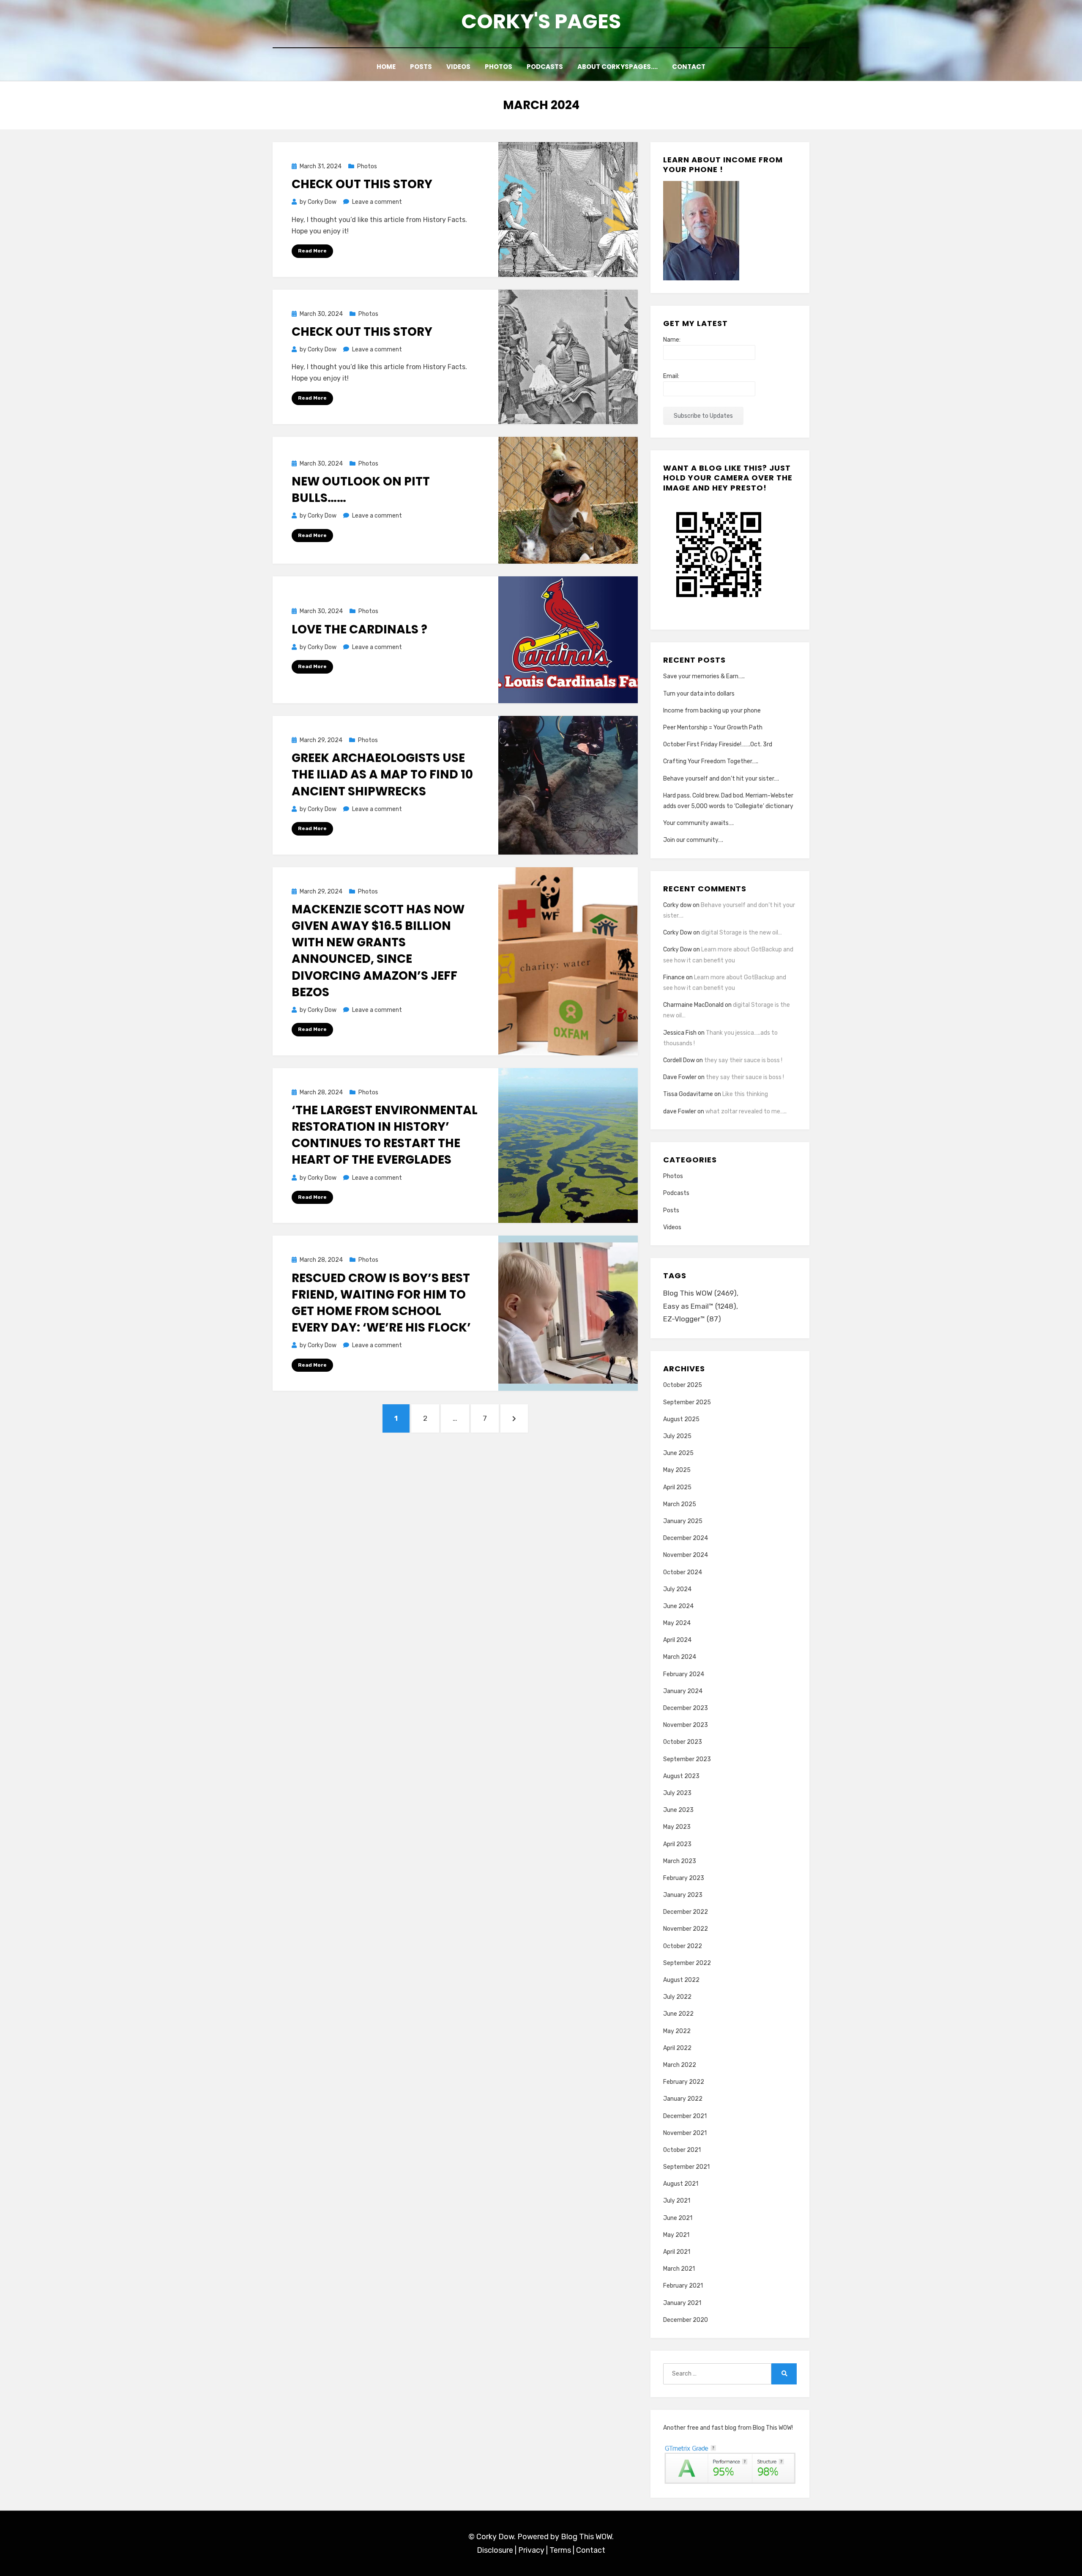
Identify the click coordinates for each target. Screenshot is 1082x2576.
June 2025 (678, 1453)
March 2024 (680, 1657)
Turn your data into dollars (699, 694)
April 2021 (677, 2252)
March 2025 (680, 1504)
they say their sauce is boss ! (743, 1060)
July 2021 (677, 2201)
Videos (458, 67)
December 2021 (685, 2116)
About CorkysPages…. (618, 67)
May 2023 (677, 1827)
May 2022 (677, 2031)
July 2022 (677, 1997)
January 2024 (683, 1691)
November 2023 (686, 1725)
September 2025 (687, 1402)
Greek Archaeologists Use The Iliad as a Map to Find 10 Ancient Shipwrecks (382, 774)
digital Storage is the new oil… (742, 933)
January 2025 (683, 1521)
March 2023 (680, 1861)
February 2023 (684, 1878)
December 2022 (686, 1912)
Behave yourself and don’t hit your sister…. (721, 779)
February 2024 (684, 1674)
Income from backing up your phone (712, 711)
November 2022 (686, 1929)
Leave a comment (377, 202)
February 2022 (684, 2082)
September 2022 (687, 1963)
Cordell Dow (679, 1060)
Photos (499, 67)
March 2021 (679, 2269)
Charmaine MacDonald (693, 1005)
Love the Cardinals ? (359, 629)
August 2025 (681, 1419)
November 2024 (686, 1555)
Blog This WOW (700, 1293)
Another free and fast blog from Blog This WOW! (728, 2428)
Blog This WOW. (587, 2537)
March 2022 (680, 2065)
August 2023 (681, 1776)
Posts (421, 67)
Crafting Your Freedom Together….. (711, 761)
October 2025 (683, 1385)
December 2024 (686, 1538)
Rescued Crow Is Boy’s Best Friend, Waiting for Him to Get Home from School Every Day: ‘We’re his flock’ (381, 1303)
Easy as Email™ (700, 1306)
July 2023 (677, 1793)
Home (386, 67)
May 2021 (676, 2235)
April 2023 (677, 1844)
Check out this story (362, 184)
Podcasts (545, 67)
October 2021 (682, 2150)
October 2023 (683, 1742)
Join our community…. (693, 840)
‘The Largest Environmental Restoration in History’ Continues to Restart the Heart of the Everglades (385, 1135)
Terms (560, 2550)
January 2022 (683, 2099)
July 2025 (677, 1436)
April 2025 (677, 1487)
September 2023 (687, 1759)
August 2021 (681, 2184)
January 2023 (683, 1895)
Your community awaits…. (698, 823)
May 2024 (677, 1623)
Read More (312, 251)
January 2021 (682, 2303)
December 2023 (686, 1708)
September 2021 (686, 2167)
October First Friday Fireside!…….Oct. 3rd (718, 744)
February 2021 (683, 2286)
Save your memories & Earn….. (704, 676)
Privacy (531, 2550)
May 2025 (677, 1470)
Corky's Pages (541, 21)
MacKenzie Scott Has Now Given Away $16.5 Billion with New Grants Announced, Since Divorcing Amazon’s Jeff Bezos (378, 951)
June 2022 (678, 2014)
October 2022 (683, 1946)
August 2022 (681, 1980)
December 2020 (686, 2320)
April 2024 (677, 1640)
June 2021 (678, 2218)
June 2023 (678, 1810)
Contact (689, 67)
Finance (674, 977)
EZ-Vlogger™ (692, 1319)
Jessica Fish (680, 1033)
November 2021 (685, 2133)
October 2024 (683, 1572)
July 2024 (677, 1589)
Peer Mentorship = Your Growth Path (713, 728)
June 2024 (678, 1606)
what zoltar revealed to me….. (746, 1111)
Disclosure (495, 2550)
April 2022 (677, 2048)
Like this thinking (745, 1094)
